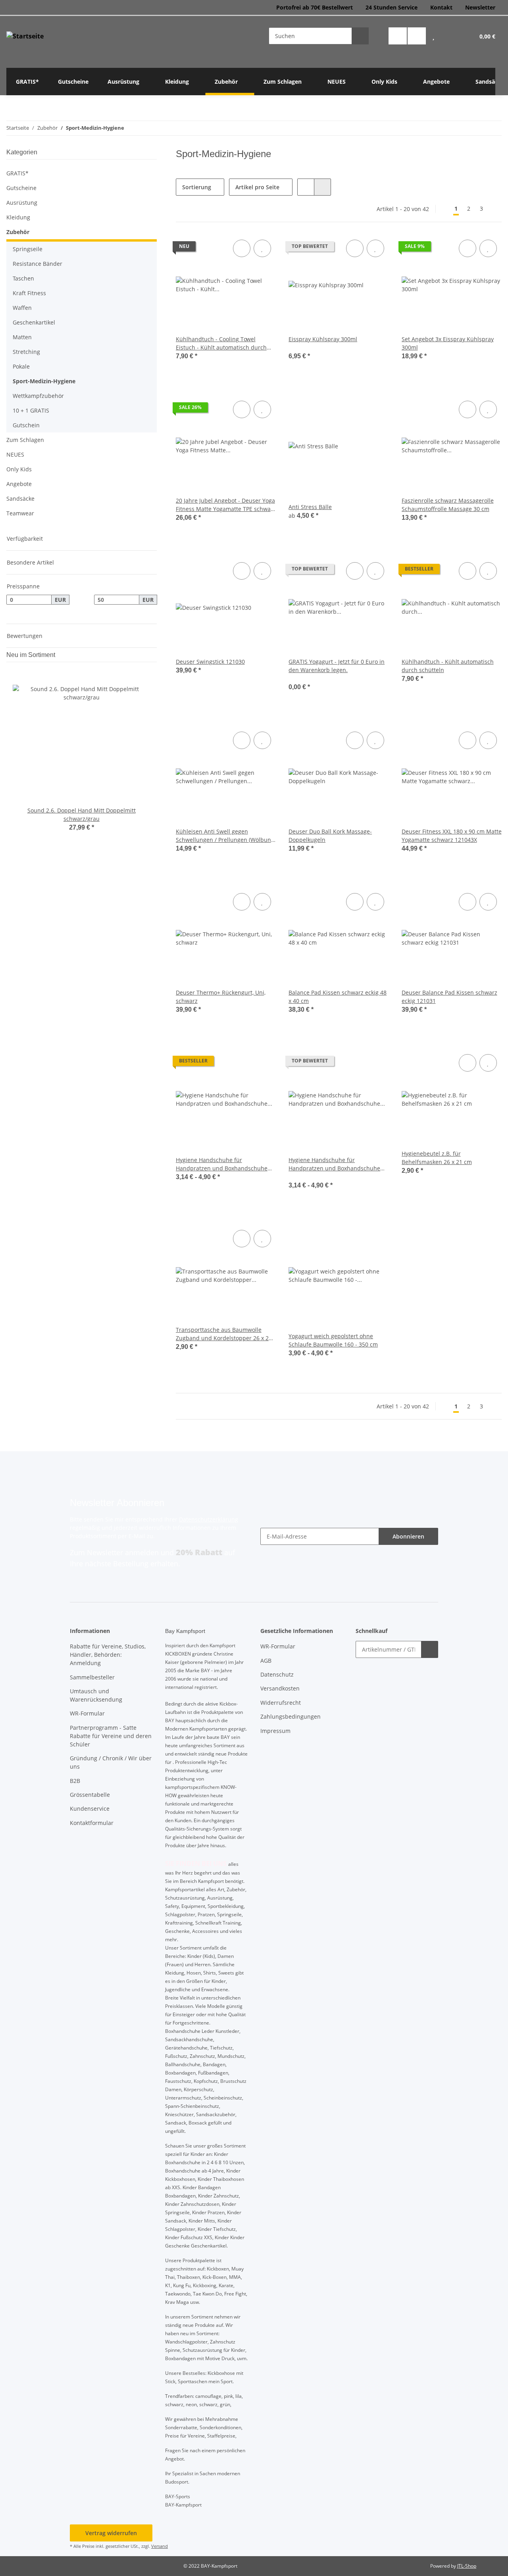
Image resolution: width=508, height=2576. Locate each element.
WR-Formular (87, 1713)
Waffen (22, 308)
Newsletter (480, 7)
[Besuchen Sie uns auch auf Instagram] (417, 36)
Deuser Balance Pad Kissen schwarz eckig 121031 (449, 997)
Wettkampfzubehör (38, 396)
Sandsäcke (20, 498)
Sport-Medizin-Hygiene (44, 381)
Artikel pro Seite (257, 187)
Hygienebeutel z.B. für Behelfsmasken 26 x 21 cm (437, 1158)
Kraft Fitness (29, 293)
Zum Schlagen (25, 440)
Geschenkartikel (34, 322)
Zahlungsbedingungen (291, 1716)
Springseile (28, 249)
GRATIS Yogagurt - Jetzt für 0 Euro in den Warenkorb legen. (337, 666)
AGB (266, 1661)
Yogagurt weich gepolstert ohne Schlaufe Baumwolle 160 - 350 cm (333, 1340)
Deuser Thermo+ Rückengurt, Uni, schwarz (221, 997)
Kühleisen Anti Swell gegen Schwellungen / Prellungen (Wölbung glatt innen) (225, 836)
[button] (433, 36)
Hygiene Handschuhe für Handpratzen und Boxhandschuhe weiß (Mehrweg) (334, 1164)
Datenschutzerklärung (209, 1519)
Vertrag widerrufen (111, 2533)
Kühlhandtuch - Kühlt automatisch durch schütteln (448, 666)
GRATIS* (17, 173)
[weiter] (495, 209)
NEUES (15, 454)
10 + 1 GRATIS (31, 410)
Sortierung (197, 187)
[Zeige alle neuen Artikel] (154, 655)
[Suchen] (360, 36)
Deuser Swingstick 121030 (210, 662)
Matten (22, 337)
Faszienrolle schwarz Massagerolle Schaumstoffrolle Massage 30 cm (448, 505)
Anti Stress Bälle (310, 507)
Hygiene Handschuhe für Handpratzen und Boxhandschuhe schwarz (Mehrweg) (222, 1164)
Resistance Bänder (38, 264)
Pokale (21, 366)
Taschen (23, 278)
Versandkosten (280, 1688)
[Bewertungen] (299, 347)
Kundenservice (90, 1809)
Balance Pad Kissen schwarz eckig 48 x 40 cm (338, 997)
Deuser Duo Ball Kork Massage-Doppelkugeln (330, 836)
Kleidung (18, 217)
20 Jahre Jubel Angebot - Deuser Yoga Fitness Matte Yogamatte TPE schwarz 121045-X (226, 505)
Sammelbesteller (92, 1677)
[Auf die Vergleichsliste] (242, 248)
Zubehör (18, 232)
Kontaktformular (92, 1823)
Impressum (275, 1731)
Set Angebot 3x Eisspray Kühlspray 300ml (448, 343)
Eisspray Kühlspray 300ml (323, 339)
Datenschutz (277, 1674)
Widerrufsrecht (281, 1703)
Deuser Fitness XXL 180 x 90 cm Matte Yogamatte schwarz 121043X (452, 836)
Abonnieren (408, 1536)
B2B (75, 1781)
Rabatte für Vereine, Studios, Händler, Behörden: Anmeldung (108, 1655)
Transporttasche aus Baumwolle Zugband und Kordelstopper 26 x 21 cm (224, 1334)
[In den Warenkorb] (430, 1649)
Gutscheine (21, 188)
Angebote (19, 484)
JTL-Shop (467, 2566)
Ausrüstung (22, 203)
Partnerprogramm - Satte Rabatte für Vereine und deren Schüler (111, 1736)
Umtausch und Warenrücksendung (96, 1695)
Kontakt (441, 7)
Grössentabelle (90, 1795)
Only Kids (19, 469)
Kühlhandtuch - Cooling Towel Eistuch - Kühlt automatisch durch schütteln (221, 343)
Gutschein (26, 425)
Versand (160, 2546)
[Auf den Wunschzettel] (262, 248)
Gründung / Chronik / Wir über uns (111, 1762)
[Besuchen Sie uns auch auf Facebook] (398, 36)
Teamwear (20, 513)
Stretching (26, 352)
